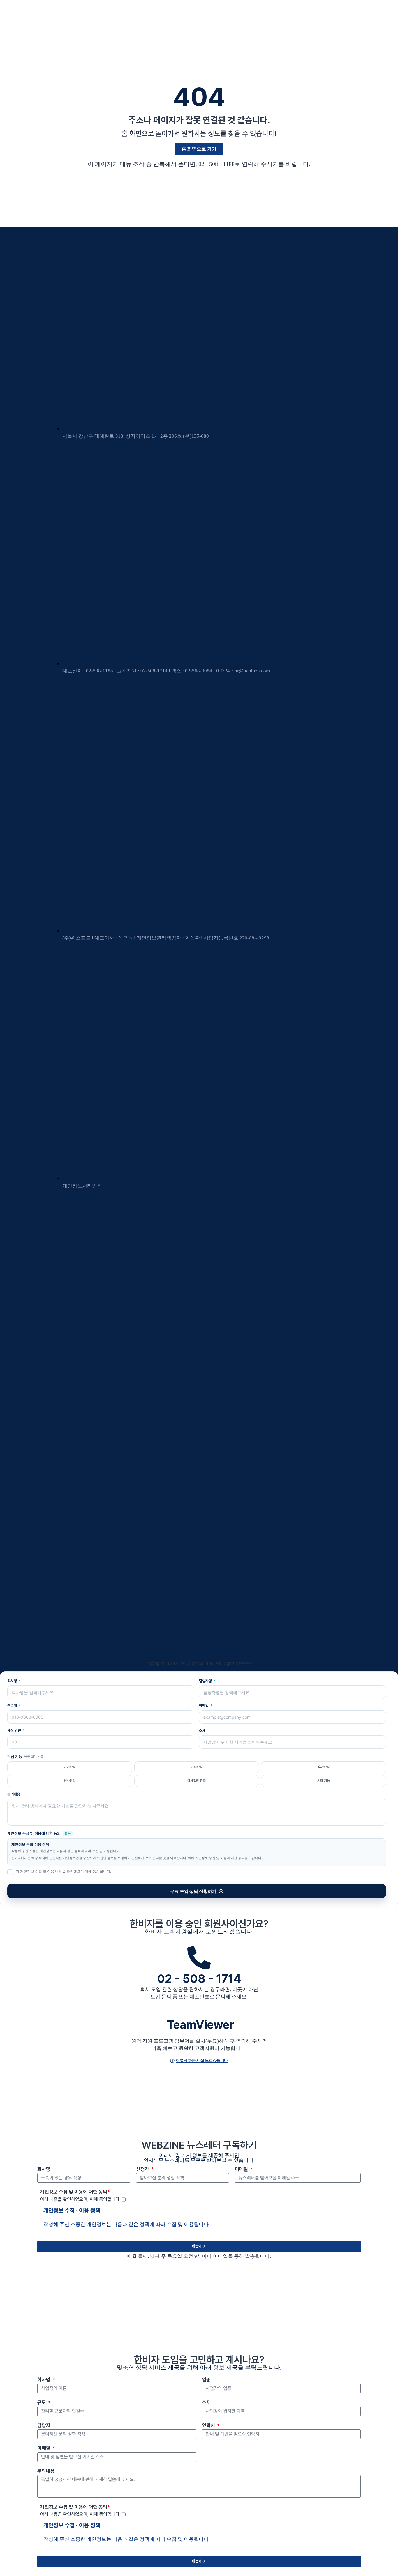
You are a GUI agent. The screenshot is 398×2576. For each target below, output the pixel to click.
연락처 (13, 1706)
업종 (206, 2380)
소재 (202, 1730)
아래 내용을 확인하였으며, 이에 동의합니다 (81, 2199)
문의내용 (14, 1794)
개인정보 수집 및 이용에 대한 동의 (75, 2192)
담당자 (44, 2425)
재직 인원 (15, 1730)
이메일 (204, 1706)
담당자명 (206, 1681)
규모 (42, 2402)
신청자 (143, 2169)
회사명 (13, 1681)
